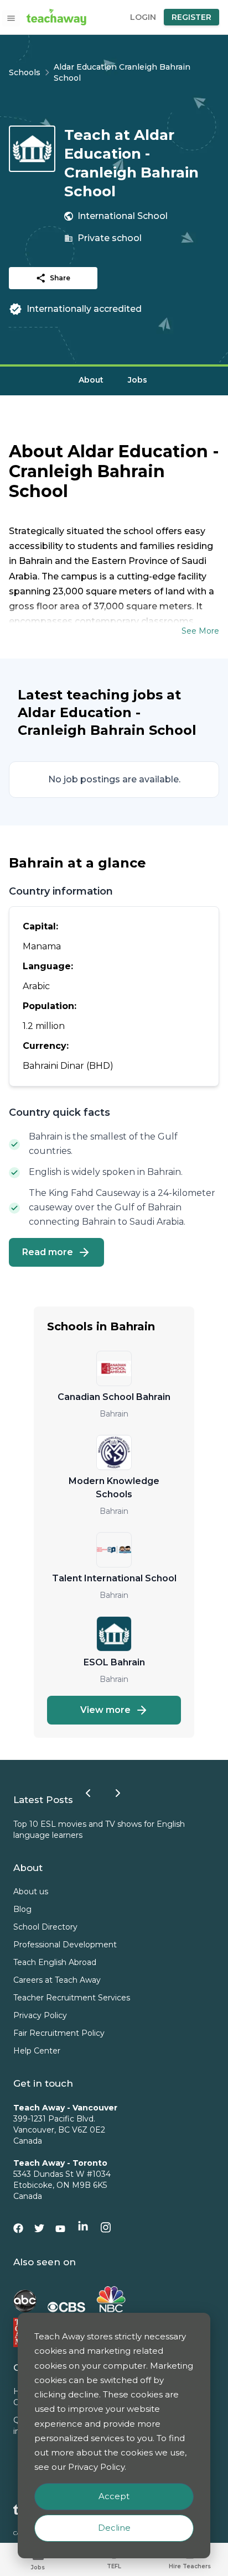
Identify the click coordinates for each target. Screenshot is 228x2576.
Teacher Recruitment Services (72, 1998)
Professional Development (65, 1945)
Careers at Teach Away (57, 1980)
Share (60, 278)
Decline (114, 2528)
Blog (22, 1909)
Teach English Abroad (55, 1962)
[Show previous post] (88, 1793)
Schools (25, 72)
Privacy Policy (40, 2015)
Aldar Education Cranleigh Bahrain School (122, 72)
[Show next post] (118, 1793)
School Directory (45, 1927)
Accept (114, 2496)
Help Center (37, 2051)
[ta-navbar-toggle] (11, 18)
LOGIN (143, 17)
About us (31, 1891)
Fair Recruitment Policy (59, 2033)
